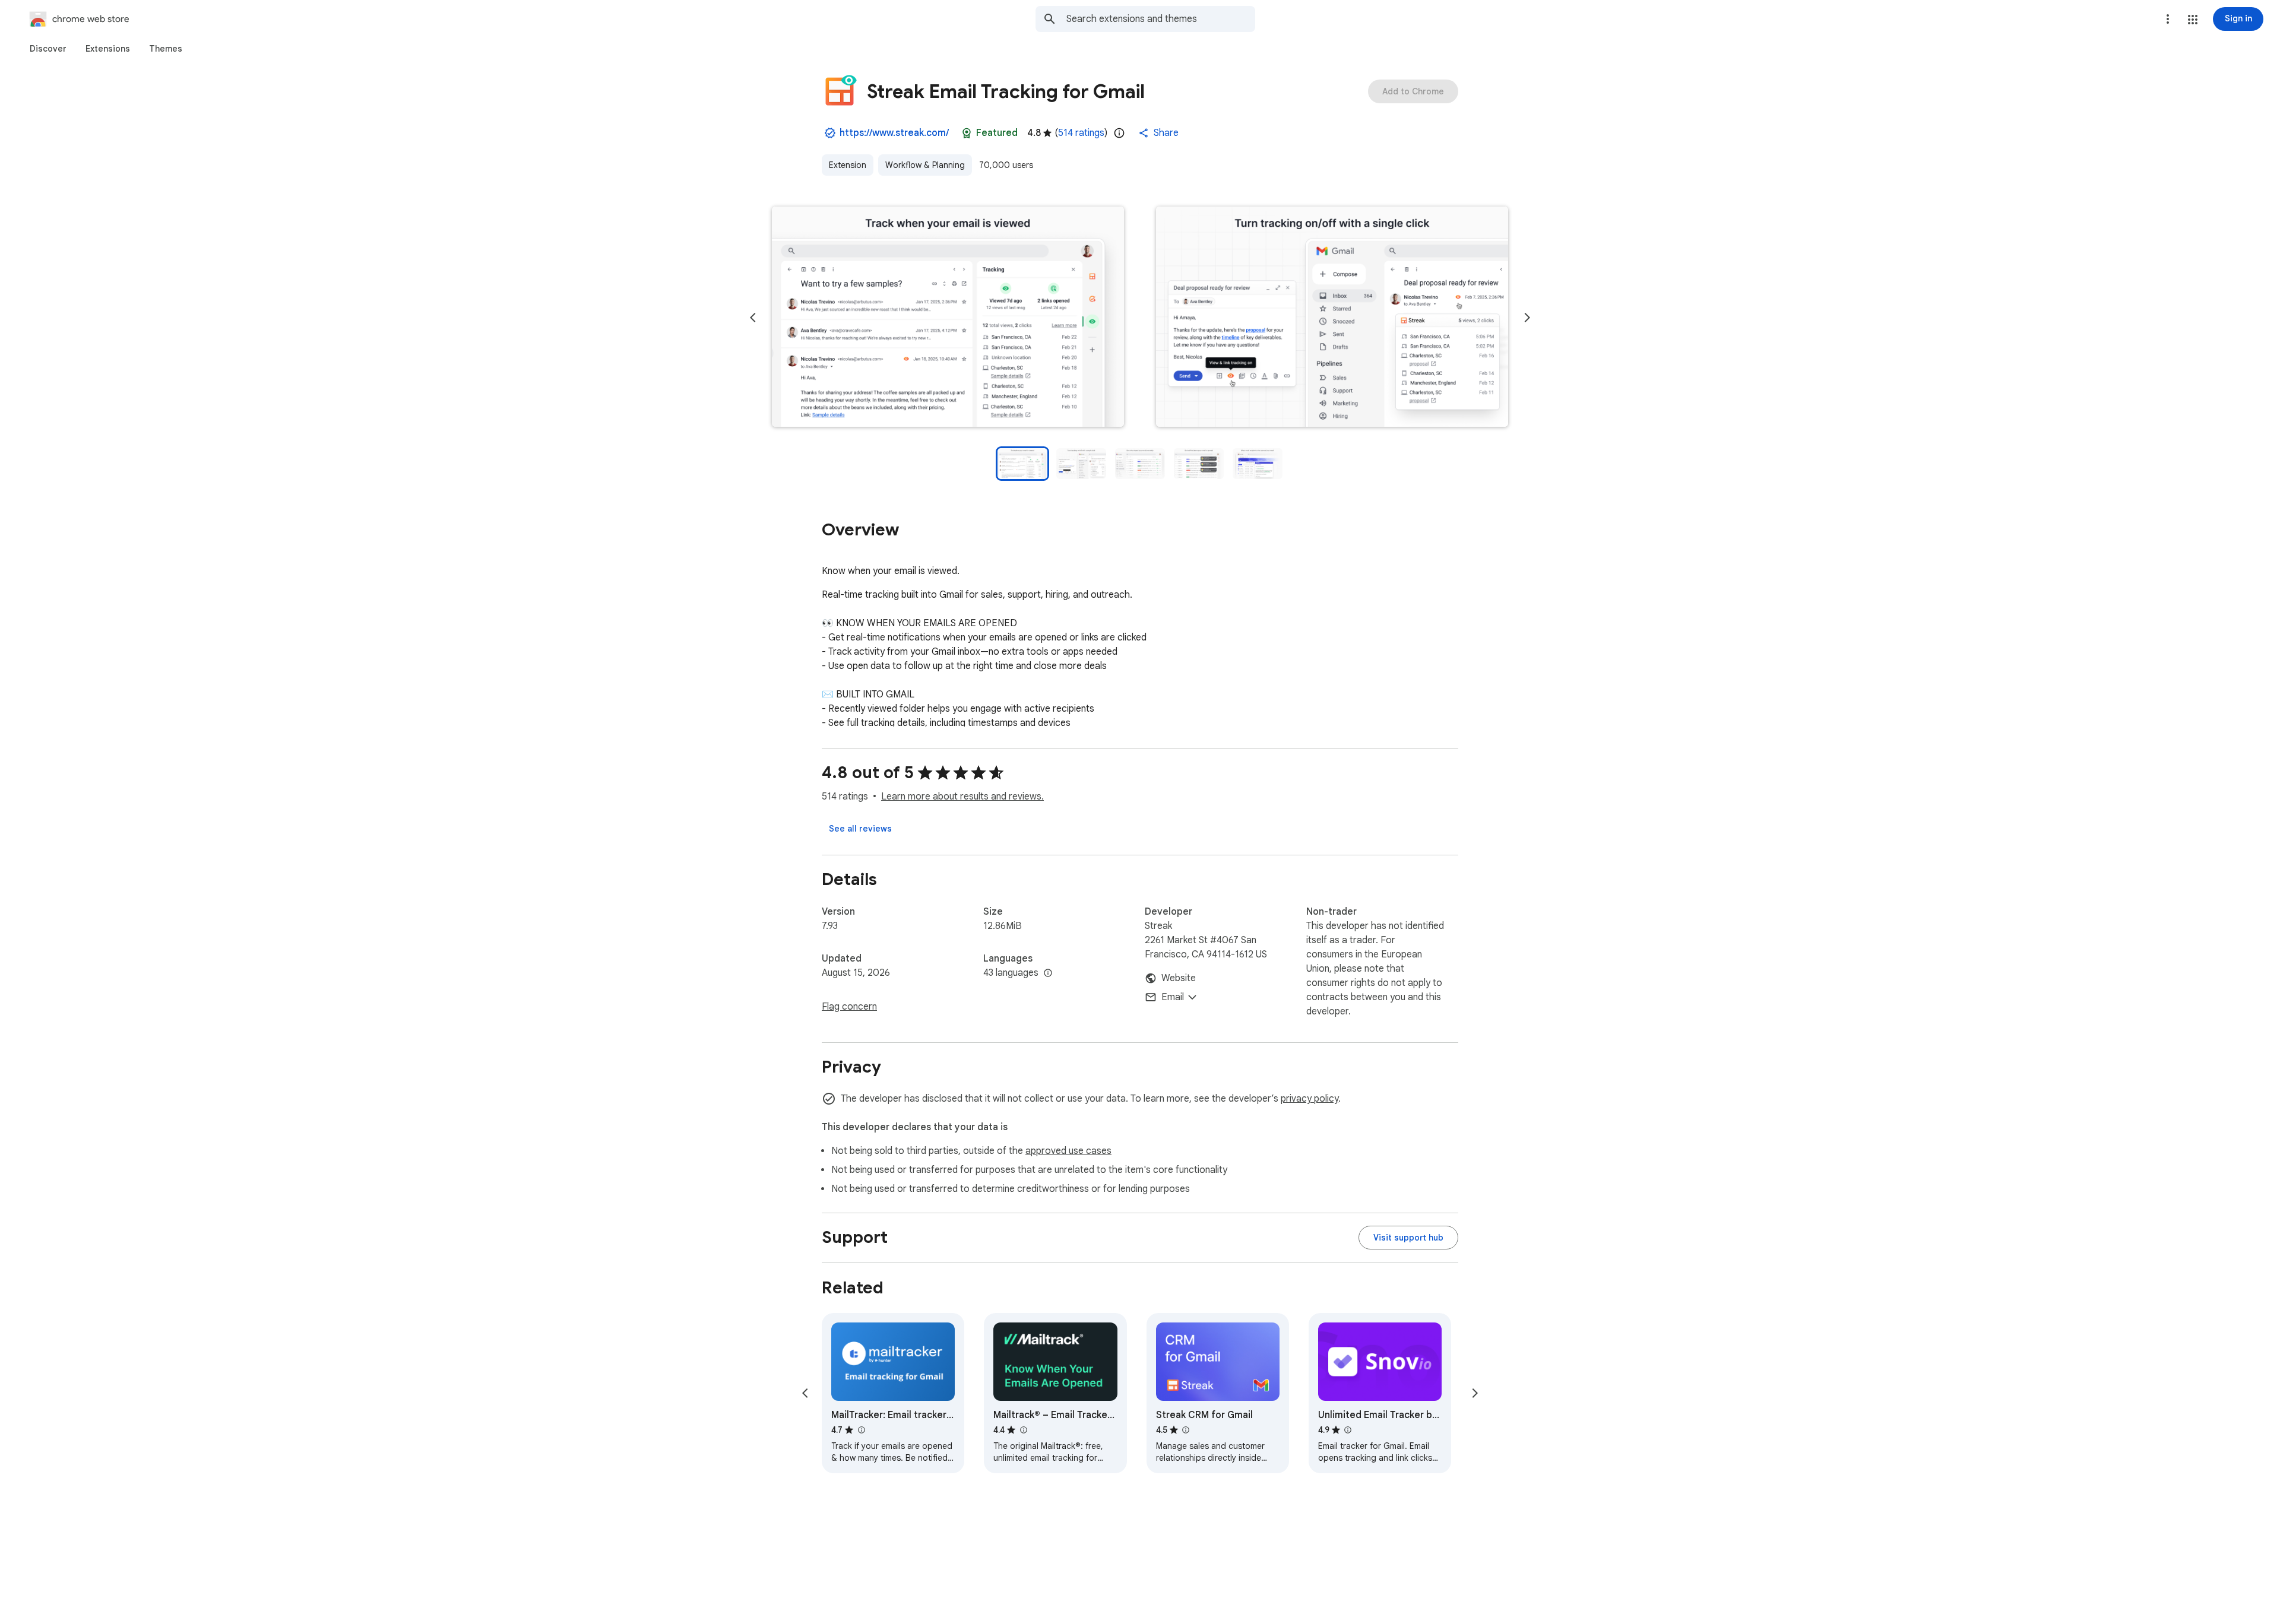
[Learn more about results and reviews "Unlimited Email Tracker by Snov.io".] (1348, 1430)
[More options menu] (2168, 19)
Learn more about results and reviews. (962, 797)
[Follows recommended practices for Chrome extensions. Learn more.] (967, 133)
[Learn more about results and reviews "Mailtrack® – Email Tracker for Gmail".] (1023, 1430)
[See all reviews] (860, 829)
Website (1179, 978)
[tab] (48, 49)
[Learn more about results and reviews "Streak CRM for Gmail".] (1186, 1430)
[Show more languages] (1048, 973)
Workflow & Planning (925, 165)
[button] (2193, 20)
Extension (848, 165)
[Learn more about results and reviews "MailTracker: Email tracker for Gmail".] (861, 1430)
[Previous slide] (753, 318)
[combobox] (1161, 19)
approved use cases (1068, 1151)
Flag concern (849, 1007)
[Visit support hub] (1408, 1238)
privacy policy (1310, 1099)
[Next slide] (1527, 318)
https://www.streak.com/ (894, 133)
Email (1173, 997)
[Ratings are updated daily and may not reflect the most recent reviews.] (1119, 133)
